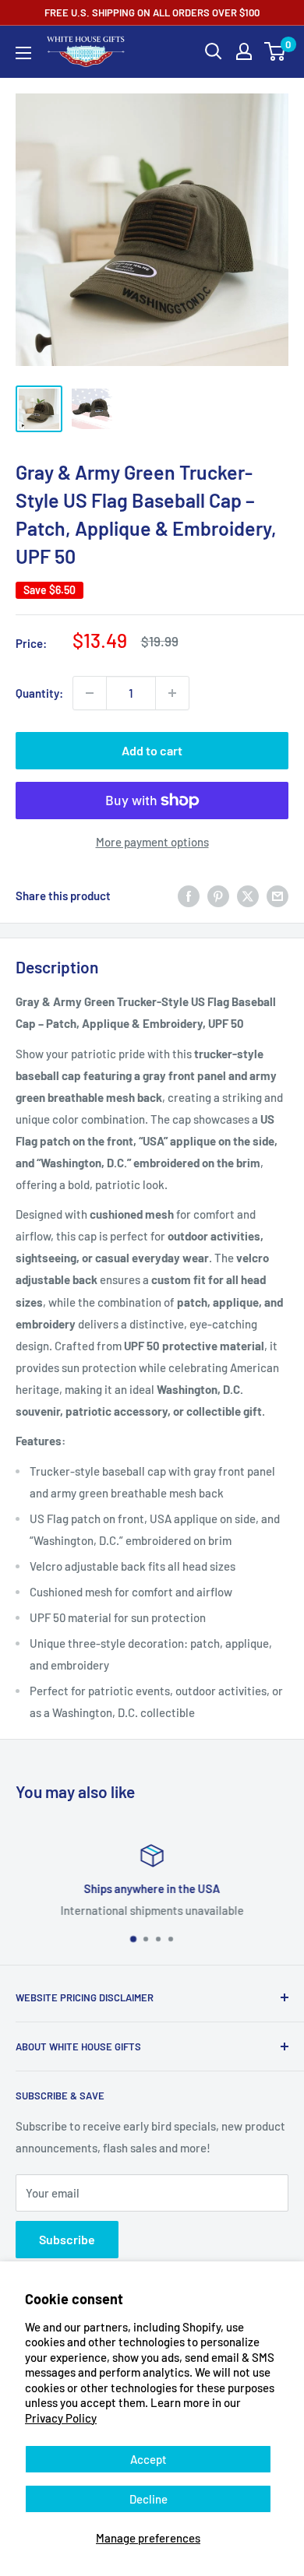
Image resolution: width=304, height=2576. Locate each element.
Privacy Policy (61, 2418)
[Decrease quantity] (90, 693)
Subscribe (67, 2239)
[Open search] (214, 51)
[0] (276, 51)
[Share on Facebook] (189, 896)
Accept (148, 2459)
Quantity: (39, 693)
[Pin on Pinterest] (218, 896)
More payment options (152, 842)
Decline (148, 2499)
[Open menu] (23, 53)
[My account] (244, 51)
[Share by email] (277, 896)
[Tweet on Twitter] (248, 896)
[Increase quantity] (172, 693)
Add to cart (152, 750)
